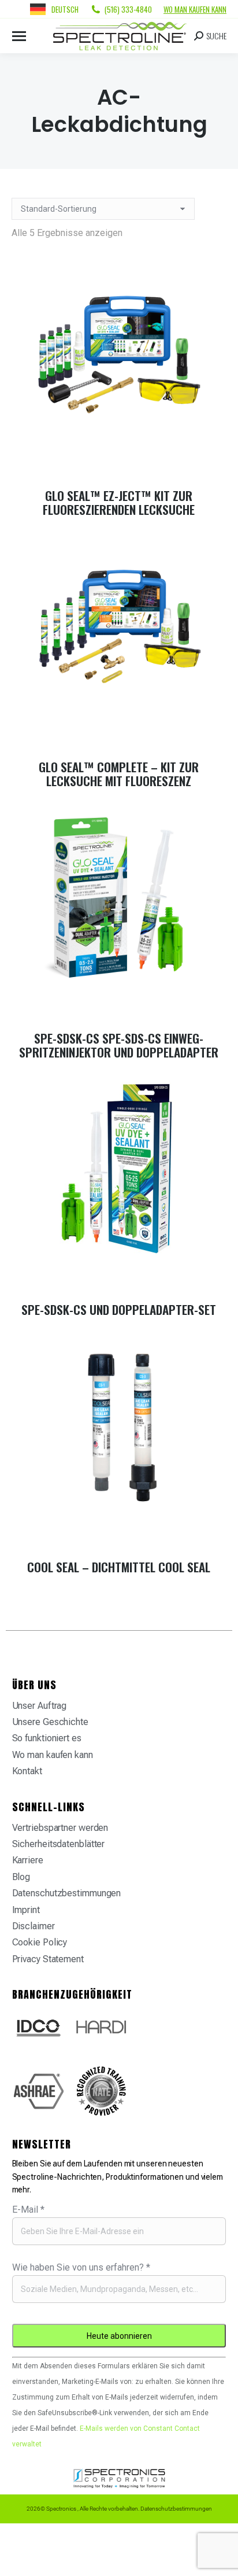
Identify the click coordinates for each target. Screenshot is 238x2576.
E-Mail (28, 2210)
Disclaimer (34, 1926)
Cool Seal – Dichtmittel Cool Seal (119, 1567)
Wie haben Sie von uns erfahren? (81, 2267)
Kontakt (27, 1771)
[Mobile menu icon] (19, 36)
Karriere (28, 1860)
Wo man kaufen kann (195, 9)
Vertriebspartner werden (60, 1828)
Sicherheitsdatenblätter (59, 1844)
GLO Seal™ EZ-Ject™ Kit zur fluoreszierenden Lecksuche (119, 502)
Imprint (26, 1910)
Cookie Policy (40, 1942)
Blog (21, 1877)
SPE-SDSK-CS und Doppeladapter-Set (119, 1309)
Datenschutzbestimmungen (67, 1893)
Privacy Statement (48, 1959)
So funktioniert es (47, 1738)
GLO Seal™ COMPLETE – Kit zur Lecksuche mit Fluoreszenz (119, 774)
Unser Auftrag (40, 1706)
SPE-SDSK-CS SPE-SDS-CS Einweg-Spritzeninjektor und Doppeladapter (119, 1045)
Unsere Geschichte (50, 1722)
